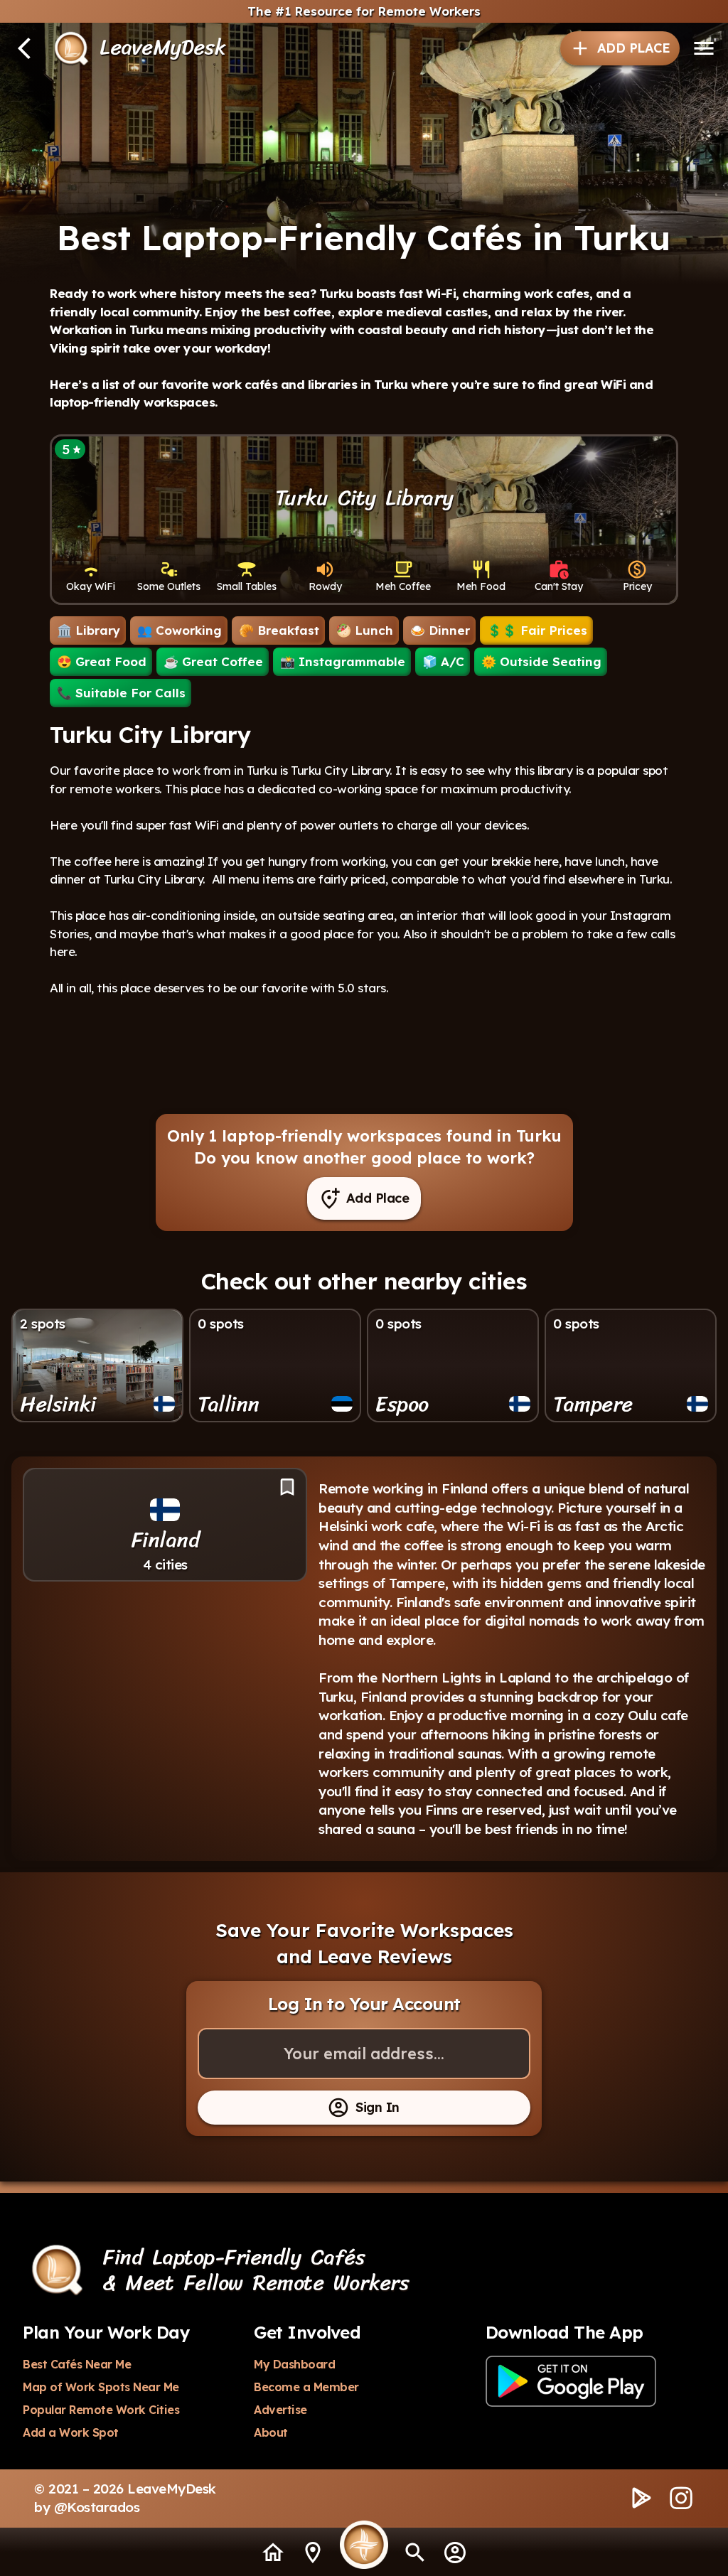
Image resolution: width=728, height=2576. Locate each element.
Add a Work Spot (71, 2432)
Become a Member (306, 2387)
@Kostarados (97, 2507)
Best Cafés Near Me (77, 2364)
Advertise (280, 2410)
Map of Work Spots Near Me (101, 2387)
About (271, 2432)
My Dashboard (294, 2364)
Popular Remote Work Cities (101, 2410)
